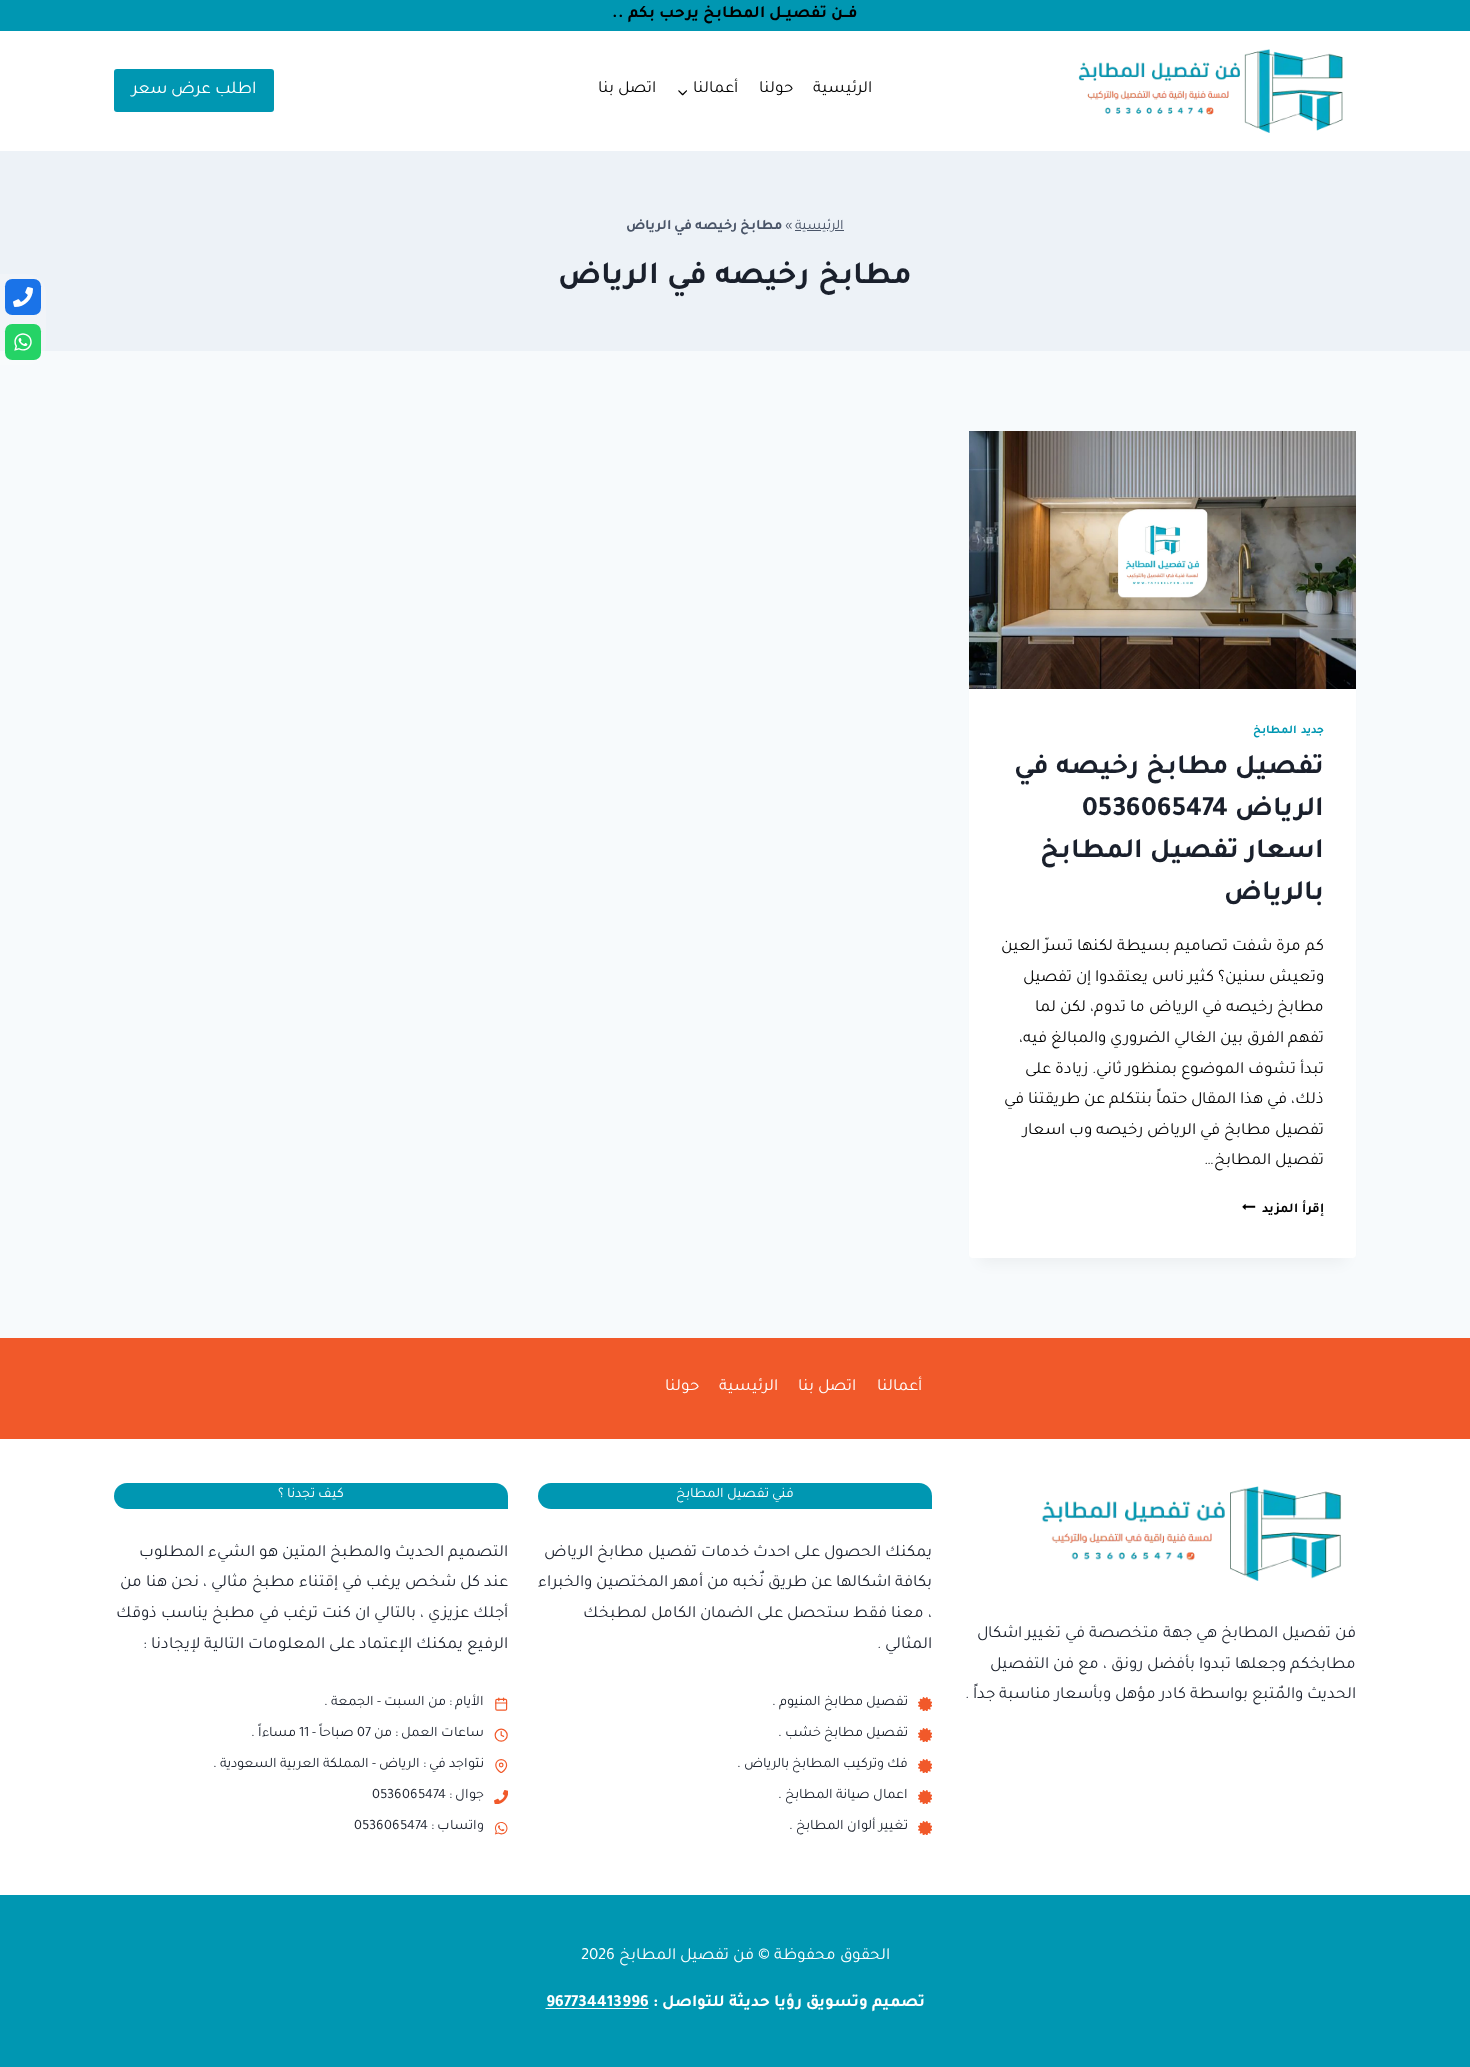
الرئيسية (842, 89)
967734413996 (597, 2003)
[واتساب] (23, 342)
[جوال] (23, 297)
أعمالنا (899, 1387)
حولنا (776, 89)
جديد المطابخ (1288, 731)
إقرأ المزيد (1283, 1210)
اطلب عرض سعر (194, 90)
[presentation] (1162, 560)
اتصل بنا (627, 89)
